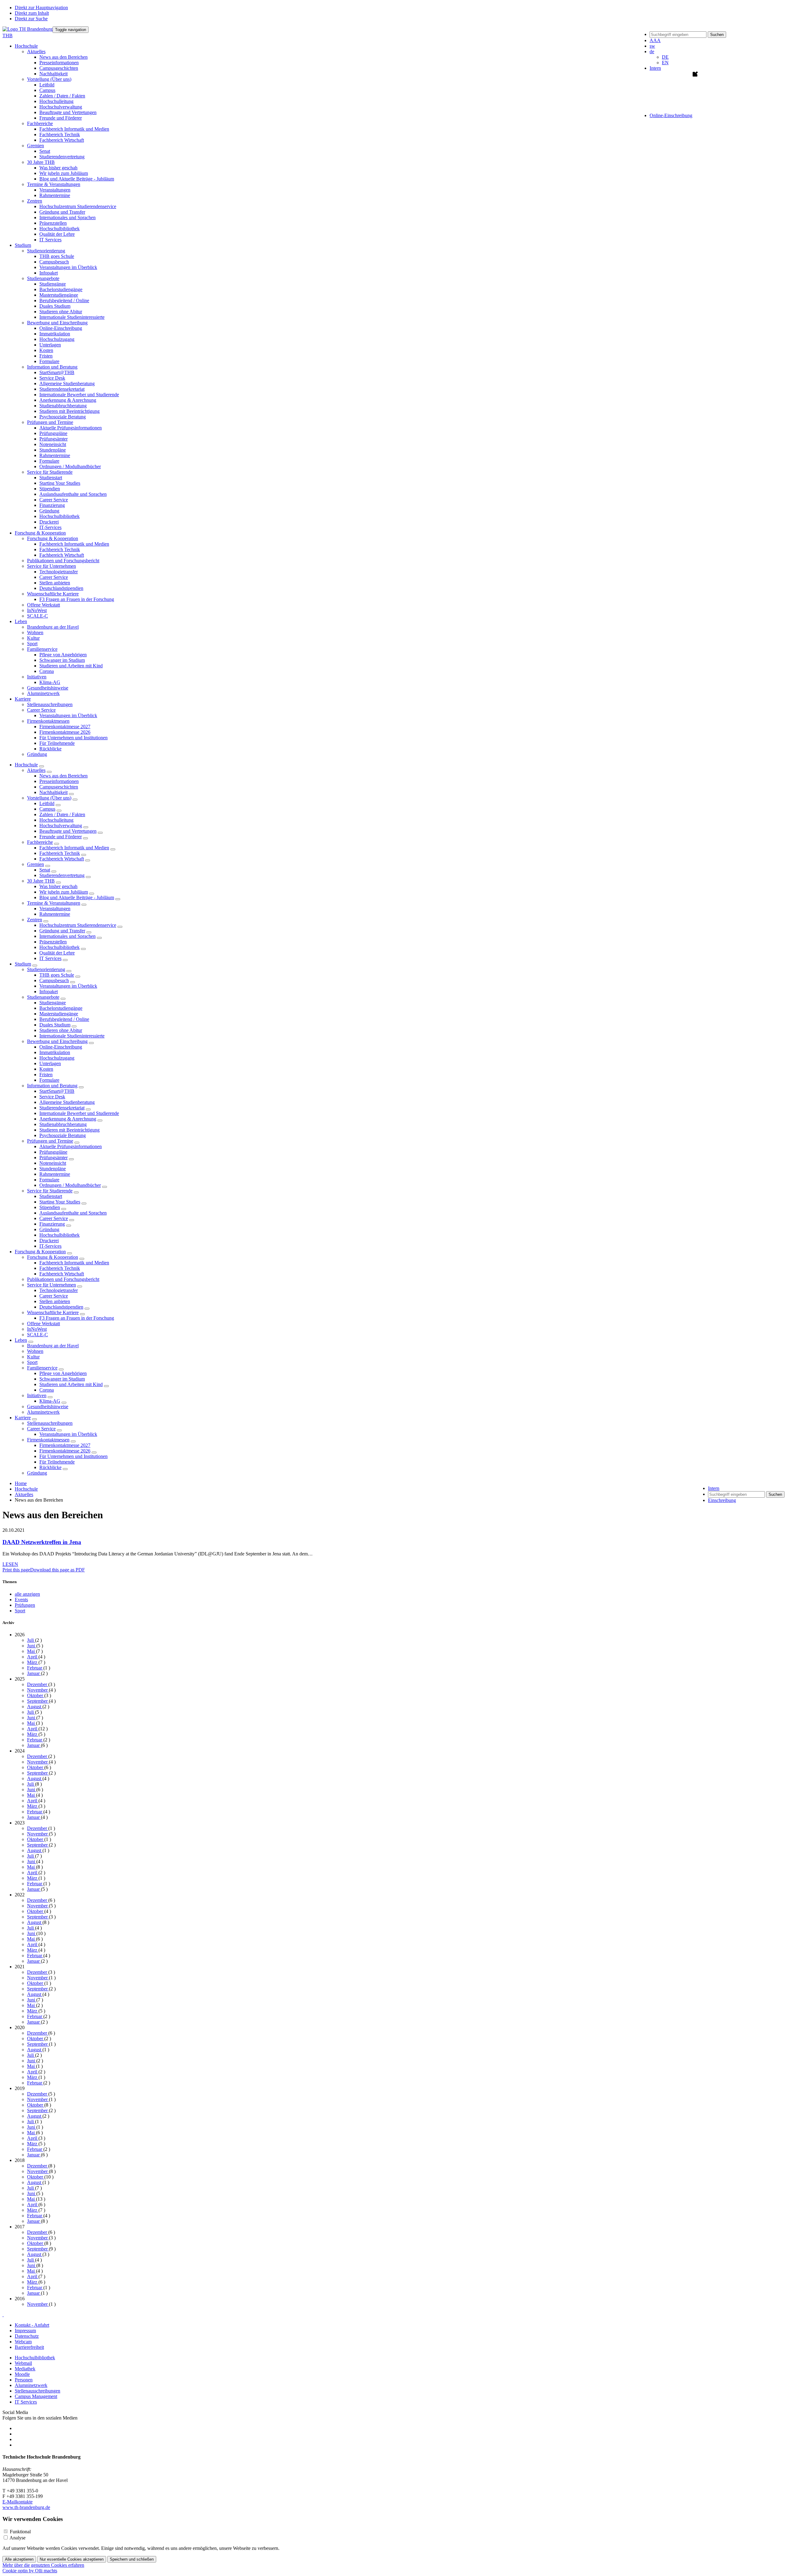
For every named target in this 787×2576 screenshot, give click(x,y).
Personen (24, 2380)
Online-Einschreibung (61, 328)
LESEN (10, 1564)
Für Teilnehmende (57, 743)
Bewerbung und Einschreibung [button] (57, 323)
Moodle (22, 2374)
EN (665, 63)
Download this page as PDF (57, 1570)
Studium (23, 964)
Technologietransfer (59, 572)
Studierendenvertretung (62, 157)
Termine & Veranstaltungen (54, 903)
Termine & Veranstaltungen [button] (54, 184)
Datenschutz (27, 2336)
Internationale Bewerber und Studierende (79, 395)
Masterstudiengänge (59, 295)
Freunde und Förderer (61, 118)
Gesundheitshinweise (48, 688)
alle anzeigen (27, 1594)
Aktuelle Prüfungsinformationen (71, 428)
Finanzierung (52, 505)
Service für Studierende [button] (50, 472)
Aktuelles (36, 770)
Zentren (35, 920)
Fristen (46, 356)
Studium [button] (23, 245)
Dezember (38, 1684)
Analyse (18, 2538)
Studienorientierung (46, 969)
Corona (47, 671)
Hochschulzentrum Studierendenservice (78, 206)
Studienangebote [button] (43, 278)
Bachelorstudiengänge (61, 289)
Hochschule (26, 765)
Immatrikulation (55, 334)
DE (665, 57)
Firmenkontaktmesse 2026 (65, 732)
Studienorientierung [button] (46, 251)
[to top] (3, 2315)
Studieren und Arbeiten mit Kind (71, 666)
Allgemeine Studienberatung (67, 383)
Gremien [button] (36, 146)
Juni (32, 1646)
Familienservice (42, 1368)
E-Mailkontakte (18, 2502)
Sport (32, 644)
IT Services (50, 240)
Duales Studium (55, 306)
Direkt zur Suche (31, 19)
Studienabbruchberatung (63, 406)
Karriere (23, 1418)
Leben (21, 1340)
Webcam (23, 2342)
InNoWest (37, 610)
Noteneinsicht (53, 444)
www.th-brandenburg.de (26, 2507)
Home (21, 1483)
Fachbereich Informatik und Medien (74, 129)
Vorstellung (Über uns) (49, 798)
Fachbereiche (40, 842)
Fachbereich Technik (60, 134)
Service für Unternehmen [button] (51, 566)
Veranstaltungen (55, 190)
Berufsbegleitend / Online (64, 300)
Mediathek (25, 2369)
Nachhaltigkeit (53, 74)
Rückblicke (50, 749)
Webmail (23, 2363)
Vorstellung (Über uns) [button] (49, 79)
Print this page (16, 1570)
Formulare (49, 361)
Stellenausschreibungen (50, 704)
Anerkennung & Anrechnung (68, 400)
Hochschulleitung (56, 101)
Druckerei (49, 522)
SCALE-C (38, 616)
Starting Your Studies (60, 483)
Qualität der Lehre (57, 234)
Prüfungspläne (53, 433)
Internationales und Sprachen (67, 217)
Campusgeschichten (59, 68)
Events (21, 1600)
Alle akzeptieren (19, 2559)
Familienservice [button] (42, 649)
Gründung (49, 511)
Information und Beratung (52, 1086)
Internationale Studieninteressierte (72, 317)
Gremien (36, 864)
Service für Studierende (50, 1191)
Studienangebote (43, 997)
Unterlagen (50, 345)
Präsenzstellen (53, 223)
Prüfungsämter (53, 439)
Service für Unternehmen (51, 1285)
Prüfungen (25, 1605)
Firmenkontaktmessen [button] (48, 721)
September (38, 1701)
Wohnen (35, 632)
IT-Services (50, 527)
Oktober (36, 1695)
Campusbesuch (54, 262)
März (33, 1662)
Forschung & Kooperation (40, 1252)
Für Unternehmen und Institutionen (73, 738)
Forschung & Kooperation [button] (40, 533)
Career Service (54, 500)
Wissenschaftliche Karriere (53, 1312)
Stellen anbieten (55, 583)
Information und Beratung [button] (52, 367)
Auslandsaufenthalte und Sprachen (73, 494)
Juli (31, 1640)
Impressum (25, 2331)
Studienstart (51, 478)
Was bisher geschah (58, 168)
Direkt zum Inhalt (32, 13)
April (33, 1657)
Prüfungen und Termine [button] (50, 422)
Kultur (33, 638)
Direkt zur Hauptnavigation (41, 8)
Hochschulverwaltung (61, 107)
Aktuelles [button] (36, 51)
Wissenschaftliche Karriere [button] (53, 594)
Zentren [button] (35, 201)
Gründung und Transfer (62, 212)
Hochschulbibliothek (59, 229)
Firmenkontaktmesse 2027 (65, 727)
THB (8, 36)
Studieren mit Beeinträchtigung (69, 411)
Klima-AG (50, 682)
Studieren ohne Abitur (61, 312)
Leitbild (47, 85)
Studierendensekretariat (62, 389)
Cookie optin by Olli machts (30, 2571)
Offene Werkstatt (44, 605)
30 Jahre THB (41, 881)
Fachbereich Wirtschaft (62, 140)
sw (652, 46)
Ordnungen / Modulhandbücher (70, 466)
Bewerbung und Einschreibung (57, 1041)
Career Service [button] (41, 710)
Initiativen (37, 1395)
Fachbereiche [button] (40, 123)
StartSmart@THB (57, 372)
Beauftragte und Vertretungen (68, 112)
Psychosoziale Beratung (63, 417)
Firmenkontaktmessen (48, 1440)
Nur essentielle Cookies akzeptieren (72, 2559)
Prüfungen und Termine (50, 1141)
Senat (45, 151)
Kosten (46, 350)
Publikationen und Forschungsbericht (63, 561)
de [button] (652, 51)
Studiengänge (53, 284)
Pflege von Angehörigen (63, 655)
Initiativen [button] (37, 677)
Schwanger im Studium (62, 660)
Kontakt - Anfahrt (32, 2325)
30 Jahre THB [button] (41, 162)
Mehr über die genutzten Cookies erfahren (43, 2565)
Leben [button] (21, 621)
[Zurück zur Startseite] (28, 29)
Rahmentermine (55, 195)
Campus (47, 90)
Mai (32, 1651)
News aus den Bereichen (63, 57)
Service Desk (52, 378)
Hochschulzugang (57, 339)
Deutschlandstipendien (61, 588)
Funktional (20, 2532)
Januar (34, 1673)
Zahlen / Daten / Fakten (62, 96)
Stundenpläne (53, 450)
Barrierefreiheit (29, 2347)
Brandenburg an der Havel (53, 627)
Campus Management (36, 2396)
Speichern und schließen (132, 2559)
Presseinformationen (59, 63)
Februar (35, 1668)
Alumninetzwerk (43, 693)
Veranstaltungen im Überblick (68, 267)
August (35, 1707)
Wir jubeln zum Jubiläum (64, 173)
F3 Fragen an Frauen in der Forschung (77, 599)
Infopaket (49, 273)
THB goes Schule (57, 256)
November (38, 1690)
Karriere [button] (23, 699)
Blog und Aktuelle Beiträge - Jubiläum (77, 179)
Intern (655, 68)
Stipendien (50, 489)
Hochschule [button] (26, 46)
